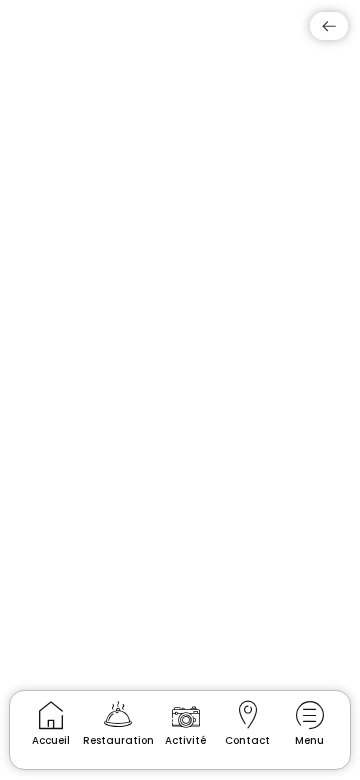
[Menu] (309, 715)
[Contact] (247, 715)
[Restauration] (118, 715)
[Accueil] (51, 715)
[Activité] (185, 715)
